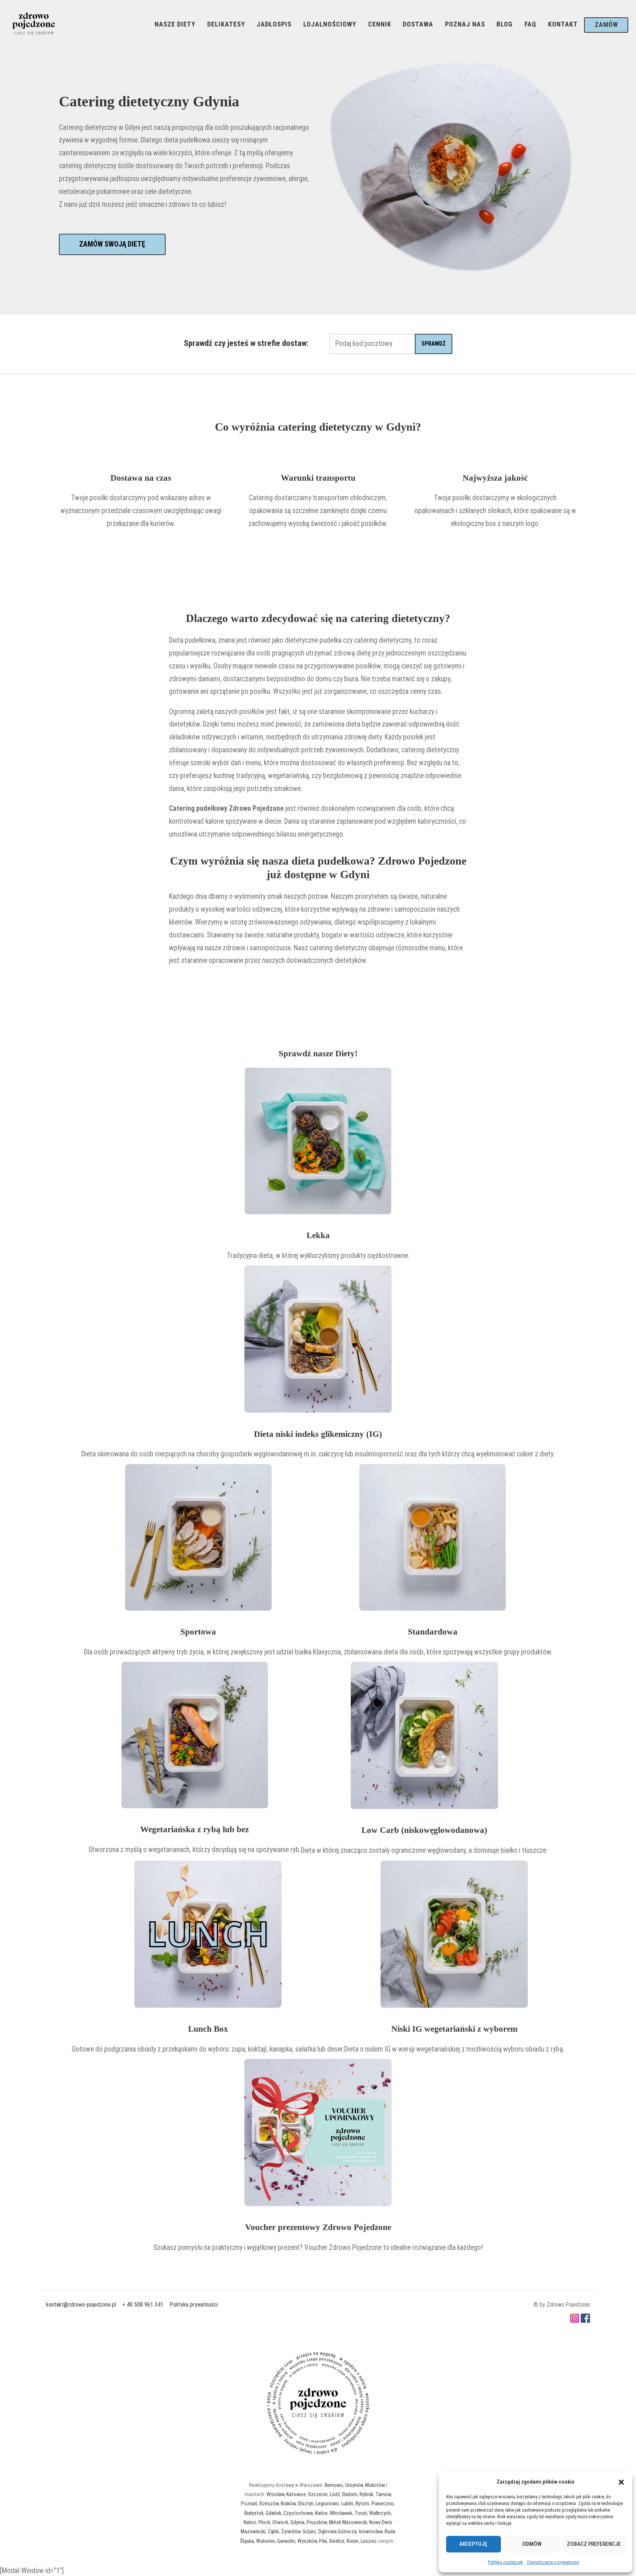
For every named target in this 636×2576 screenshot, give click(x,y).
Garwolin (286, 2541)
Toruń (361, 2513)
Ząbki (273, 2531)
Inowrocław (371, 2531)
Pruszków (317, 2522)
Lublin (347, 2503)
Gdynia (297, 2522)
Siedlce (337, 2541)
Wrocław (275, 2494)
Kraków (288, 2503)
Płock (264, 2522)
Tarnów (383, 2494)
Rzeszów (269, 2503)
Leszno (368, 2541)
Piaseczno (383, 2503)
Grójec (309, 2531)
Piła (323, 2541)
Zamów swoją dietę (112, 244)
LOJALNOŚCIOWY (330, 24)
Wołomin (266, 2541)
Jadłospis (274, 24)
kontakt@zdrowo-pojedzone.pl (81, 2305)
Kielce (321, 2513)
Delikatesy (226, 24)
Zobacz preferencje (594, 2544)
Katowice (296, 2494)
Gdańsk (273, 2513)
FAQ (530, 24)
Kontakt (563, 24)
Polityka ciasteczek (506, 2562)
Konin (353, 2541)
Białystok (254, 2513)
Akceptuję (473, 2544)
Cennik (380, 24)
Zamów (606, 25)
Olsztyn (306, 2503)
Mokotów (375, 2485)
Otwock (280, 2522)
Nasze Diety (175, 24)
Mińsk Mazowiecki (348, 2522)
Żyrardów (291, 2531)
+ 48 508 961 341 (143, 2305)
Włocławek (341, 2513)
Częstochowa (298, 2513)
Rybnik (366, 2494)
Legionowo (327, 2503)
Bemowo (334, 2485)
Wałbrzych (380, 2513)
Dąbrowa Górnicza (338, 2531)
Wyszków (307, 2541)
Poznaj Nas (465, 24)
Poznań (249, 2503)
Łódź (335, 2494)
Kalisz (250, 2522)
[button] (621, 2482)
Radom (350, 2494)
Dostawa (418, 24)
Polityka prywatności (194, 2305)
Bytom (362, 2503)
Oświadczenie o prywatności (553, 2562)
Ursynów (354, 2485)
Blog (505, 24)
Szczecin (318, 2494)
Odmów (532, 2544)
